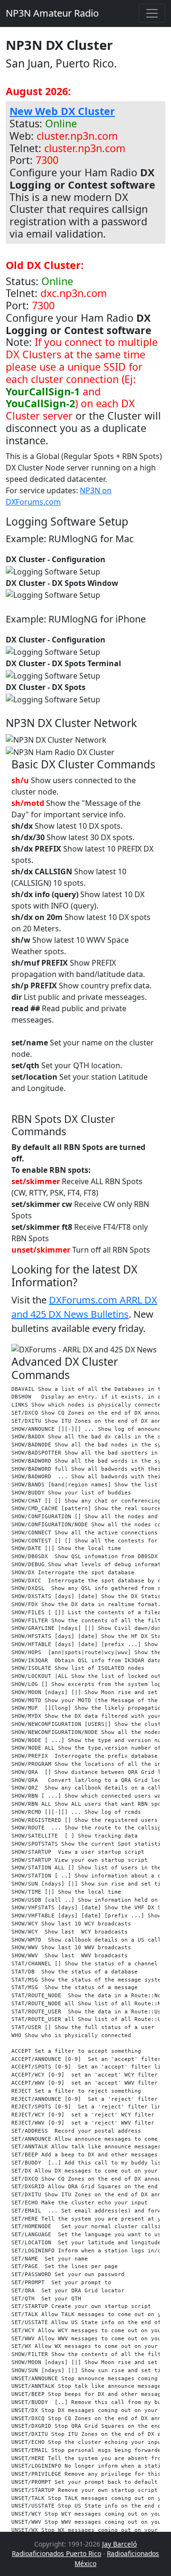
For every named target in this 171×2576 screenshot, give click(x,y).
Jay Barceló (119, 2544)
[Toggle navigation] (152, 13)
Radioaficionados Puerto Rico (57, 2553)
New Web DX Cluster (62, 111)
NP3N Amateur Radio (52, 13)
